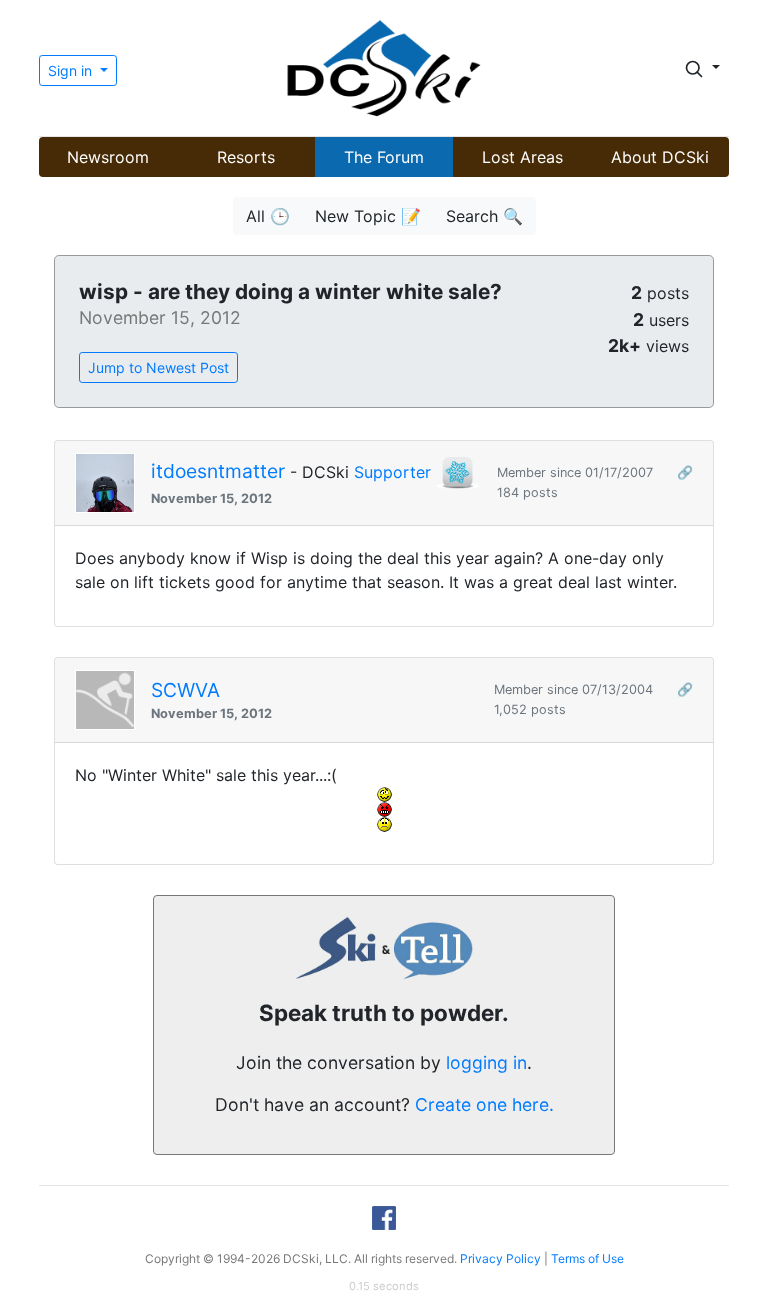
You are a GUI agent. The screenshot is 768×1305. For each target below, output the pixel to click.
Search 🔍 (484, 216)
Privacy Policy (500, 1258)
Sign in (72, 70)
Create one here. (484, 1104)
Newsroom (108, 157)
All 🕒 (268, 216)
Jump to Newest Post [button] (158, 367)
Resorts (246, 157)
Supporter (392, 472)
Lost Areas (522, 157)
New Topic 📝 (368, 216)
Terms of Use (587, 1258)
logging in (486, 1062)
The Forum (384, 157)
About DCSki (660, 157)
